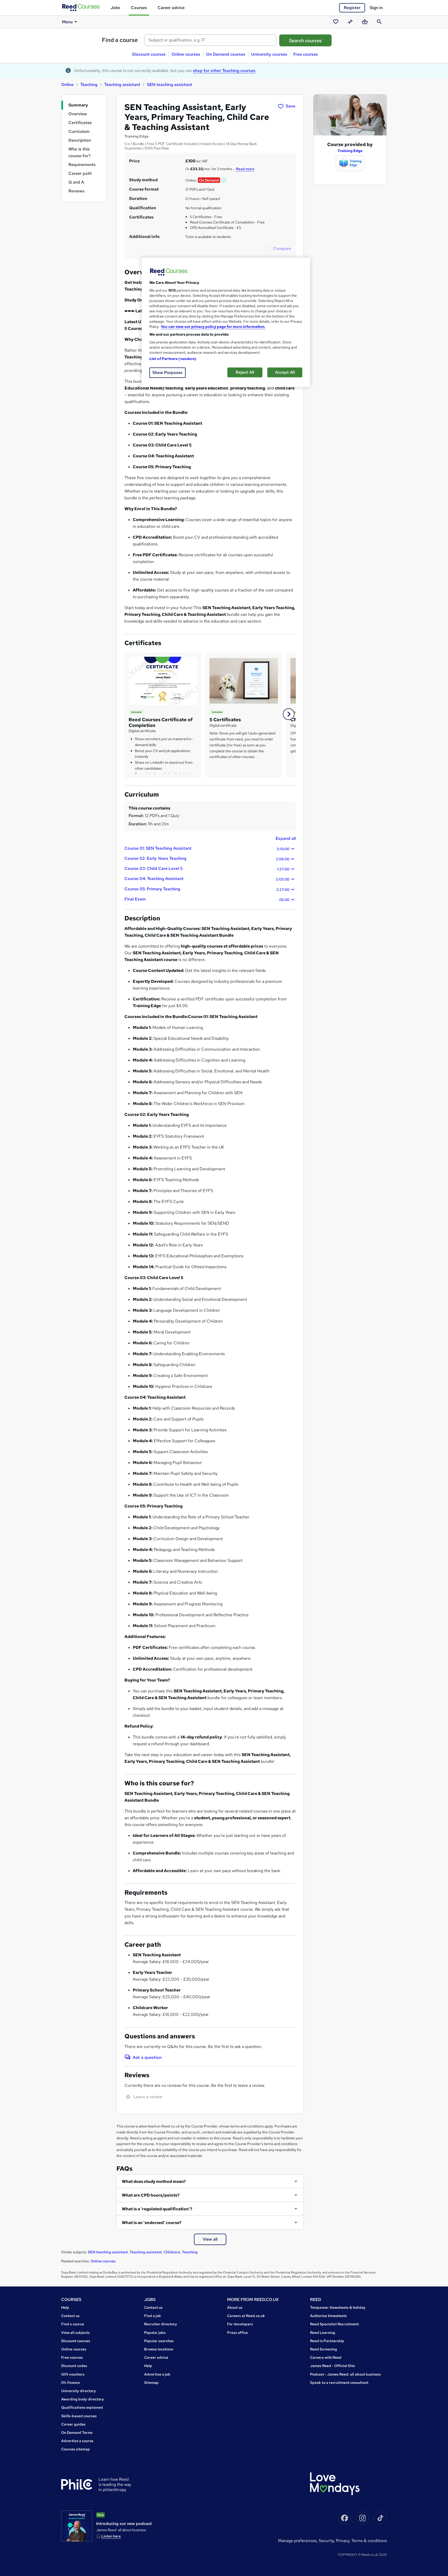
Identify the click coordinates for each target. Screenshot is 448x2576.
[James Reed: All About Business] (77, 2526)
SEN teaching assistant (170, 85)
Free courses (306, 54)
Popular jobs (155, 2333)
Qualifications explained (82, 2407)
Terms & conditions (369, 2541)
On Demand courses (226, 54)
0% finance (71, 2383)
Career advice (171, 8)
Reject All (245, 372)
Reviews (76, 191)
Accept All (285, 372)
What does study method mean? (154, 2181)
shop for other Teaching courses (224, 71)
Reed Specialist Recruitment (334, 2324)
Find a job (153, 2316)
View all (210, 2239)
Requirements (82, 165)
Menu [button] (67, 22)
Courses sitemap (76, 2449)
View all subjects (75, 2333)
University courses (269, 54)
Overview (78, 114)
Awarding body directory (83, 2399)
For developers (240, 2324)
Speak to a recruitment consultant (339, 2383)
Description (80, 140)
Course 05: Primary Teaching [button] (207, 889)
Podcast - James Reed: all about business (345, 2374)
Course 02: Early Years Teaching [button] (207, 858)
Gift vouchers (73, 2374)
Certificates (80, 123)
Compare (282, 248)
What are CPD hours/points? (151, 2195)
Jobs (115, 8)
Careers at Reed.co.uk (246, 2316)
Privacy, (344, 2541)
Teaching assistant (122, 85)
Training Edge (350, 151)
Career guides (73, 2424)
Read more (245, 169)
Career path (80, 173)
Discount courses (149, 54)
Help (65, 2307)
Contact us (70, 2316)
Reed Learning (323, 2333)
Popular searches (159, 2341)
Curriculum (79, 131)
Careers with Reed (326, 2357)
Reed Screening (324, 2349)
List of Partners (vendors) (173, 359)
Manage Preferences (297, 2541)
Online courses (186, 54)
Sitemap (151, 2383)
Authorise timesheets (328, 2316)
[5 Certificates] (244, 680)
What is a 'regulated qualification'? (157, 2209)
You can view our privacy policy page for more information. (213, 327)
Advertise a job (157, 2374)
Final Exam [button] (207, 899)
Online (67, 85)
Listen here (111, 2536)
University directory (79, 2391)
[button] (224, 180)
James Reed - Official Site (332, 2366)
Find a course (120, 40)
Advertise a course (77, 2441)
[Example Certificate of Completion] (163, 680)
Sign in (376, 8)
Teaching (89, 85)
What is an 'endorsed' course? (152, 2223)
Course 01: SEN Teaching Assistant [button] (207, 848)
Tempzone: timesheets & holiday (338, 2307)
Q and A (76, 182)
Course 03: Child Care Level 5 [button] (207, 869)
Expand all (286, 838)
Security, (327, 2541)
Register (352, 8)
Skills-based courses (79, 2416)
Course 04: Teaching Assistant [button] (207, 879)
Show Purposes (167, 373)
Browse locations (159, 2349)
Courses (139, 8)
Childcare (172, 2252)
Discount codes (74, 2366)
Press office (237, 2333)
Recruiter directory (161, 2324)
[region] (226, 322)
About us (235, 2307)
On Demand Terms (77, 2433)
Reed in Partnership (327, 2341)
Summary (78, 105)
